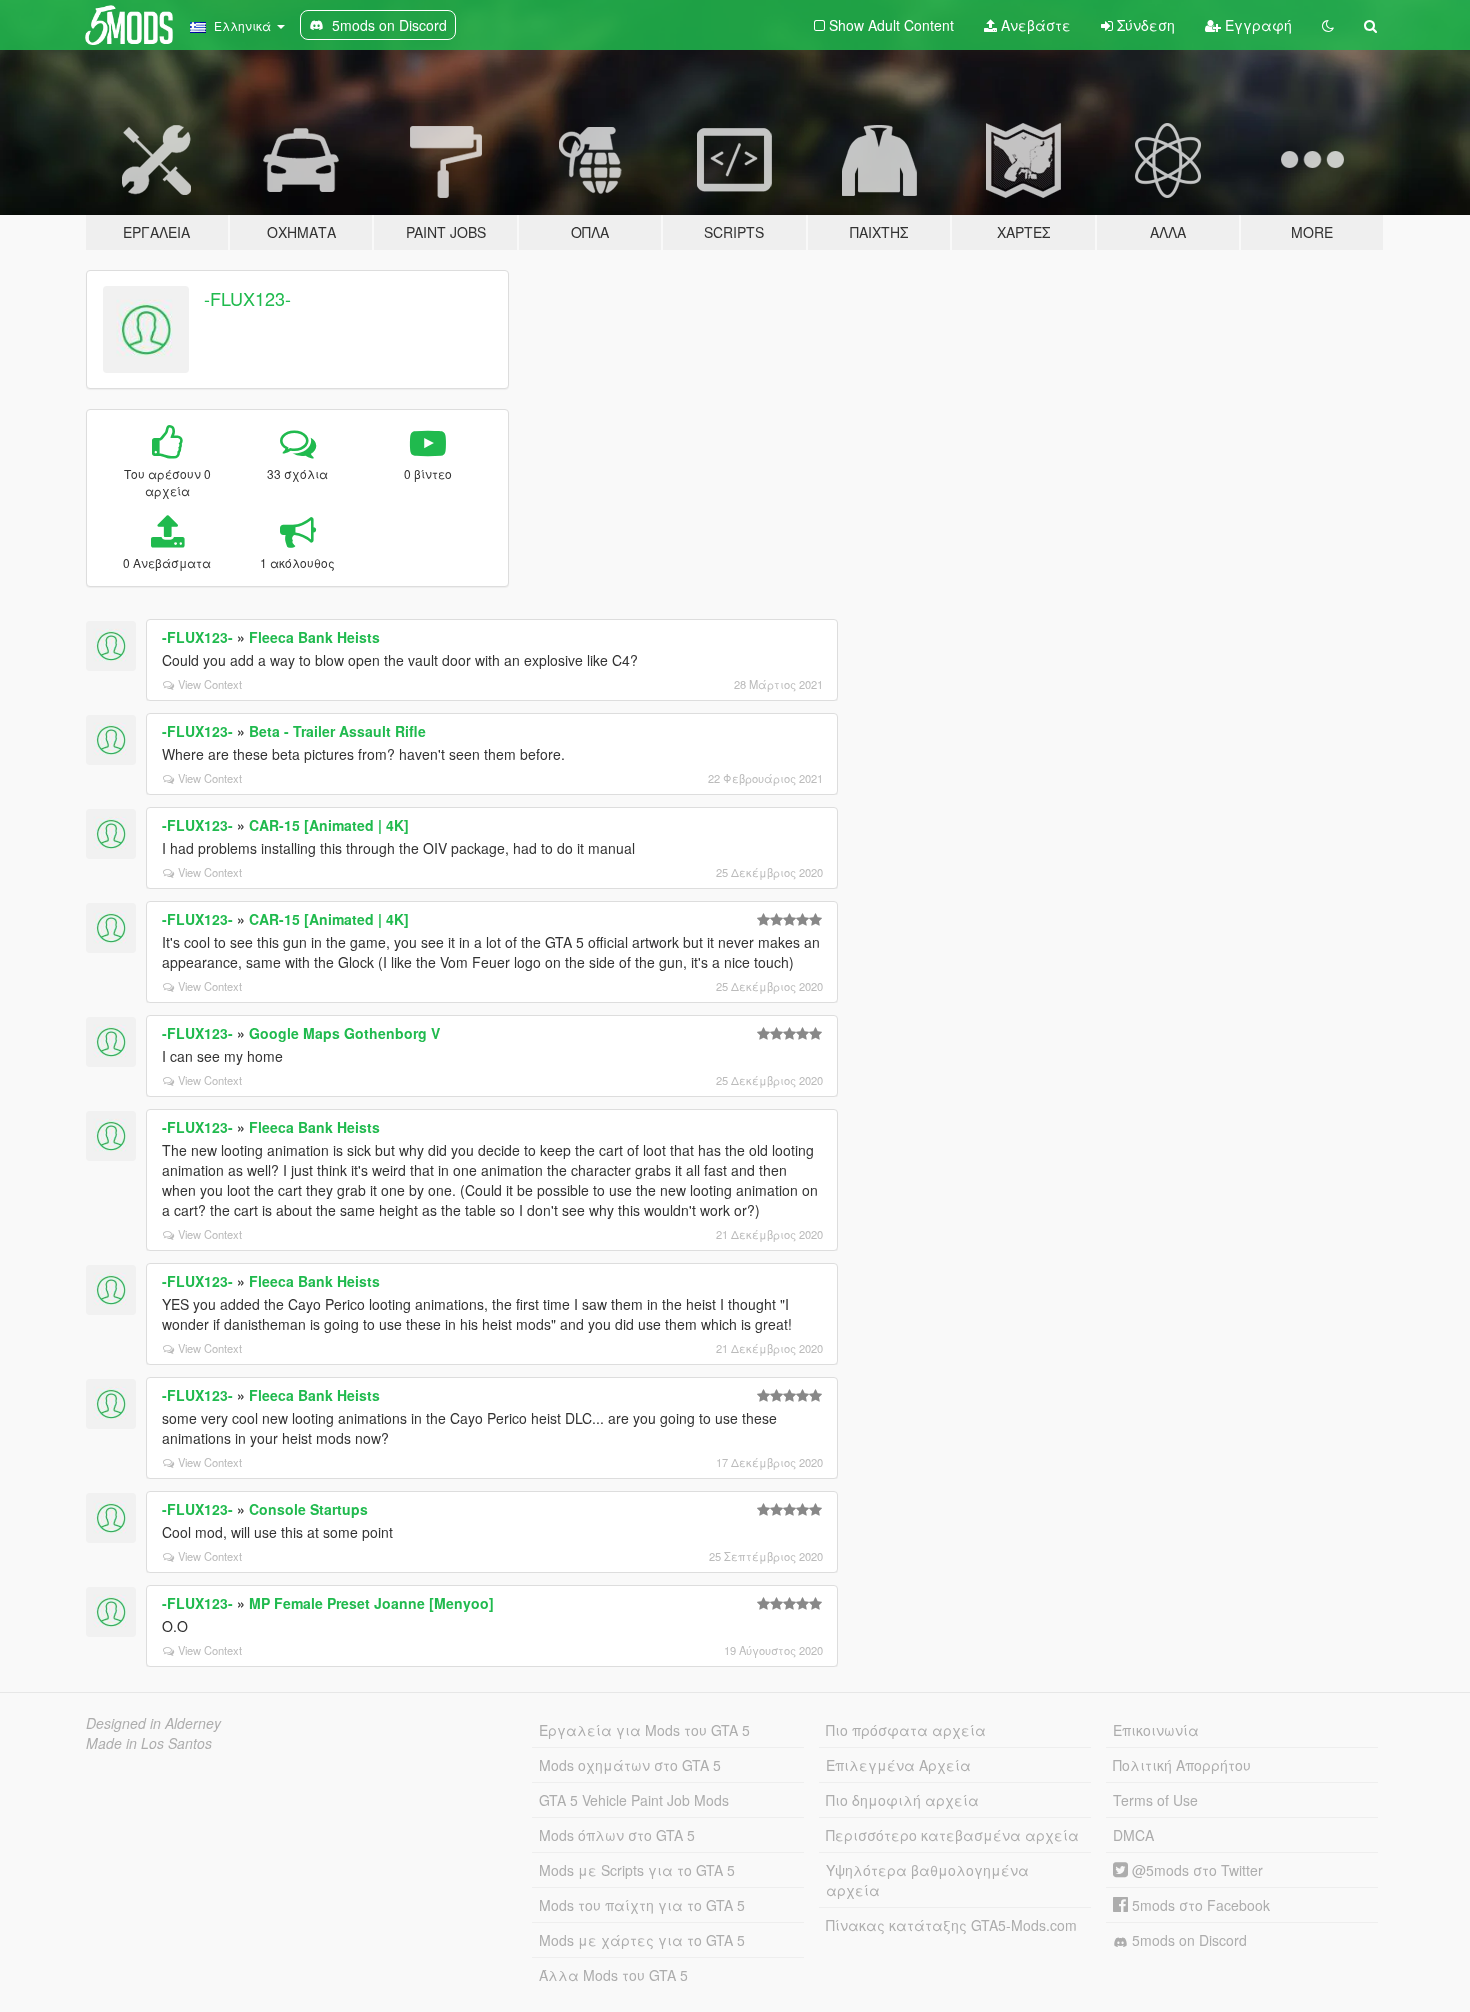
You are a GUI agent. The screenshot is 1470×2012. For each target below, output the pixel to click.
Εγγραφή (1256, 25)
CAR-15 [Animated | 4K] (329, 825)
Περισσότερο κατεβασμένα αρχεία (952, 1835)
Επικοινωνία (1156, 1730)
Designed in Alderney (153, 1723)
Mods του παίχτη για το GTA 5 (642, 1905)
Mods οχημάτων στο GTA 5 (630, 1765)
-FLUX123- (247, 298)
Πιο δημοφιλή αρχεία (902, 1800)
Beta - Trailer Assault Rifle (337, 731)
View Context (210, 684)
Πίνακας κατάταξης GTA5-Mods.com (951, 1925)
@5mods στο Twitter (1195, 1870)
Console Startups (308, 1509)
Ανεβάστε (1034, 25)
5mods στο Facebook (1199, 1905)
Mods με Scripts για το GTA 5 (637, 1870)
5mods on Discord (1187, 1940)
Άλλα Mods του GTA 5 (613, 1975)
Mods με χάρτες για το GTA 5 (642, 1940)
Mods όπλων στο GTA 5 (617, 1835)
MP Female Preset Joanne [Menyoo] (371, 1603)
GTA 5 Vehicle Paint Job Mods (634, 1800)
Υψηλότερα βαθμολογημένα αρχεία (927, 1880)
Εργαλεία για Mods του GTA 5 (644, 1730)
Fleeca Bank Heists (314, 637)
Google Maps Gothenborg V (344, 1033)
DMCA (1133, 1835)
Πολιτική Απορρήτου (1182, 1765)
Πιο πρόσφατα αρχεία (906, 1730)
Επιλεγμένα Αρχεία (898, 1765)
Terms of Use (1155, 1800)
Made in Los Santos (149, 1743)
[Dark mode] (1328, 25)
